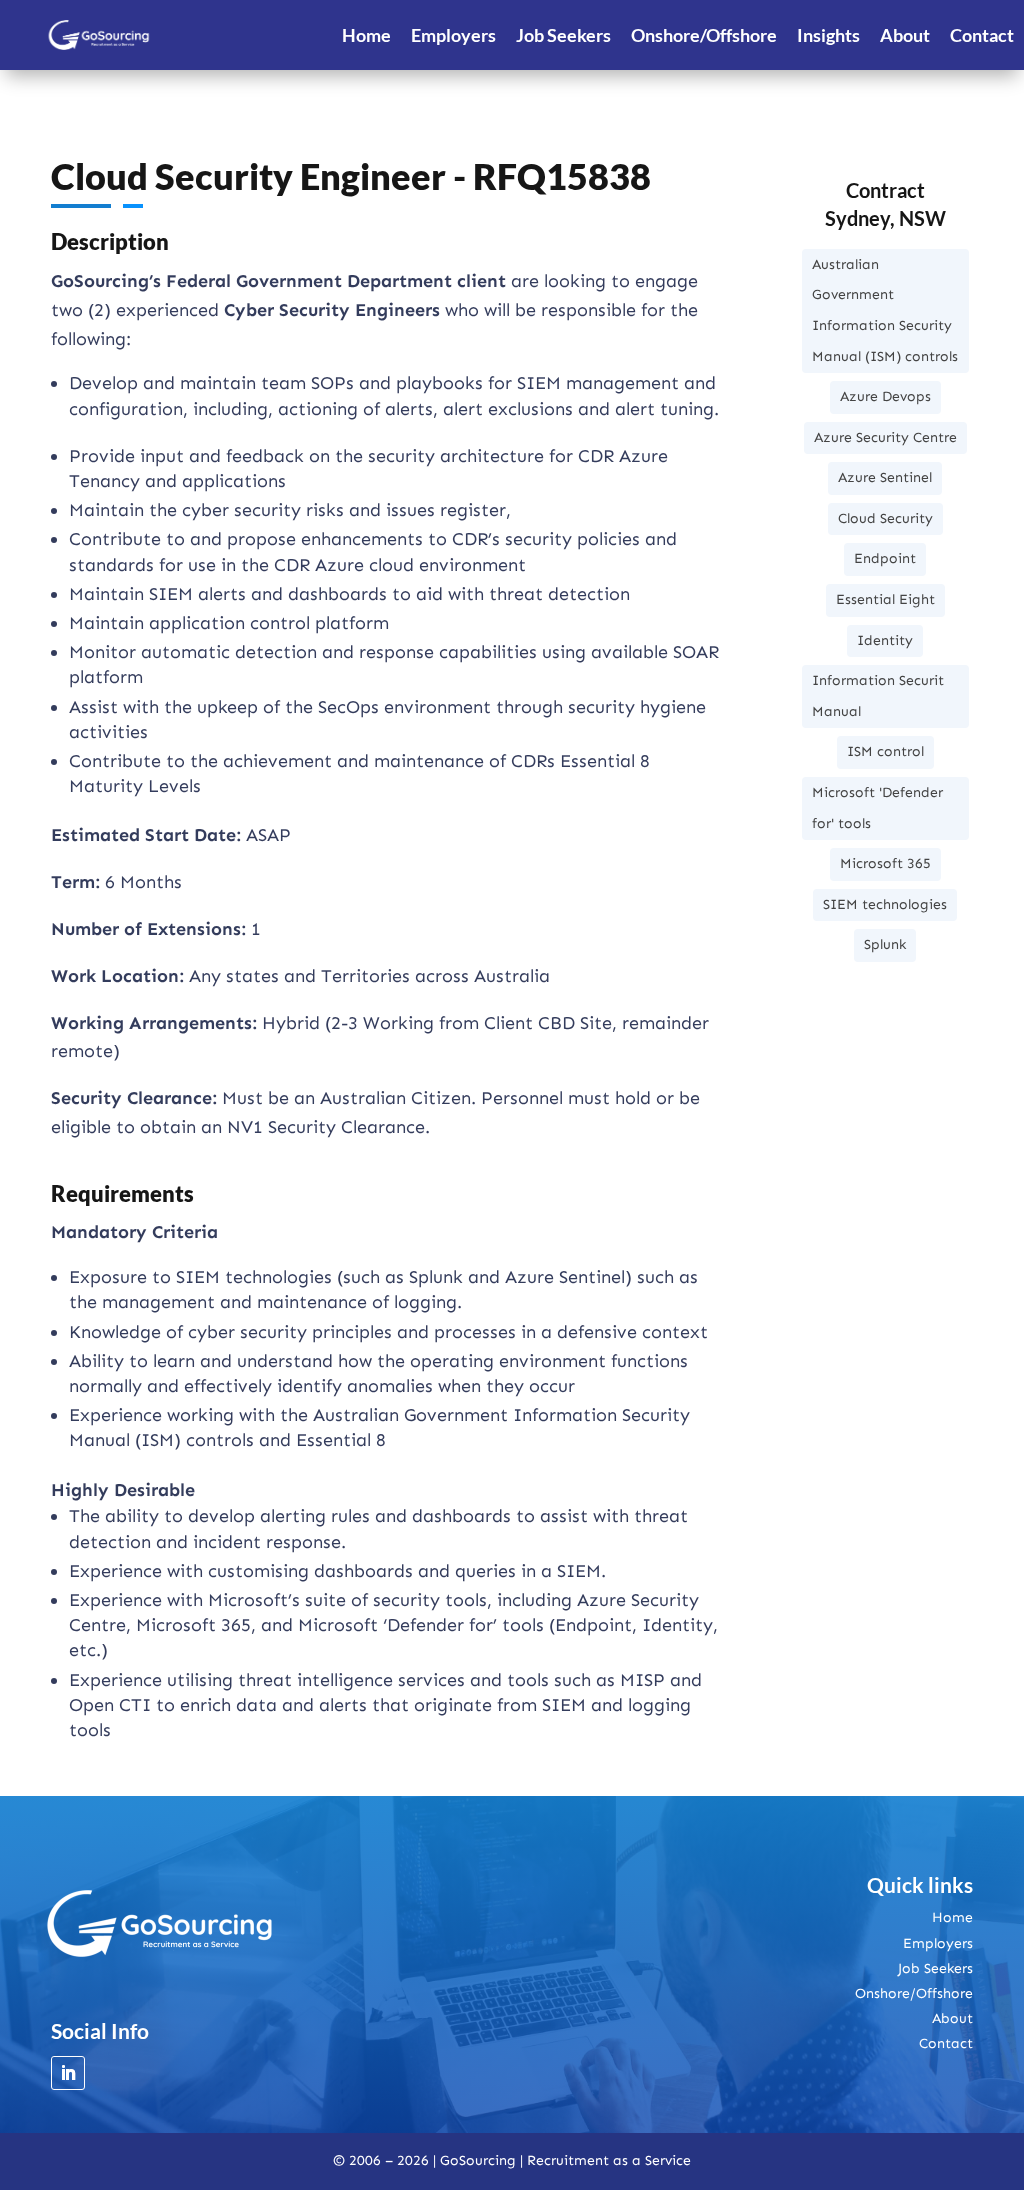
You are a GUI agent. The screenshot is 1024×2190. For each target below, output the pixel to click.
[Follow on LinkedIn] (68, 2073)
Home (366, 35)
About (905, 35)
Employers (453, 35)
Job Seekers (563, 35)
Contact (982, 35)
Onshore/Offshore (704, 35)
